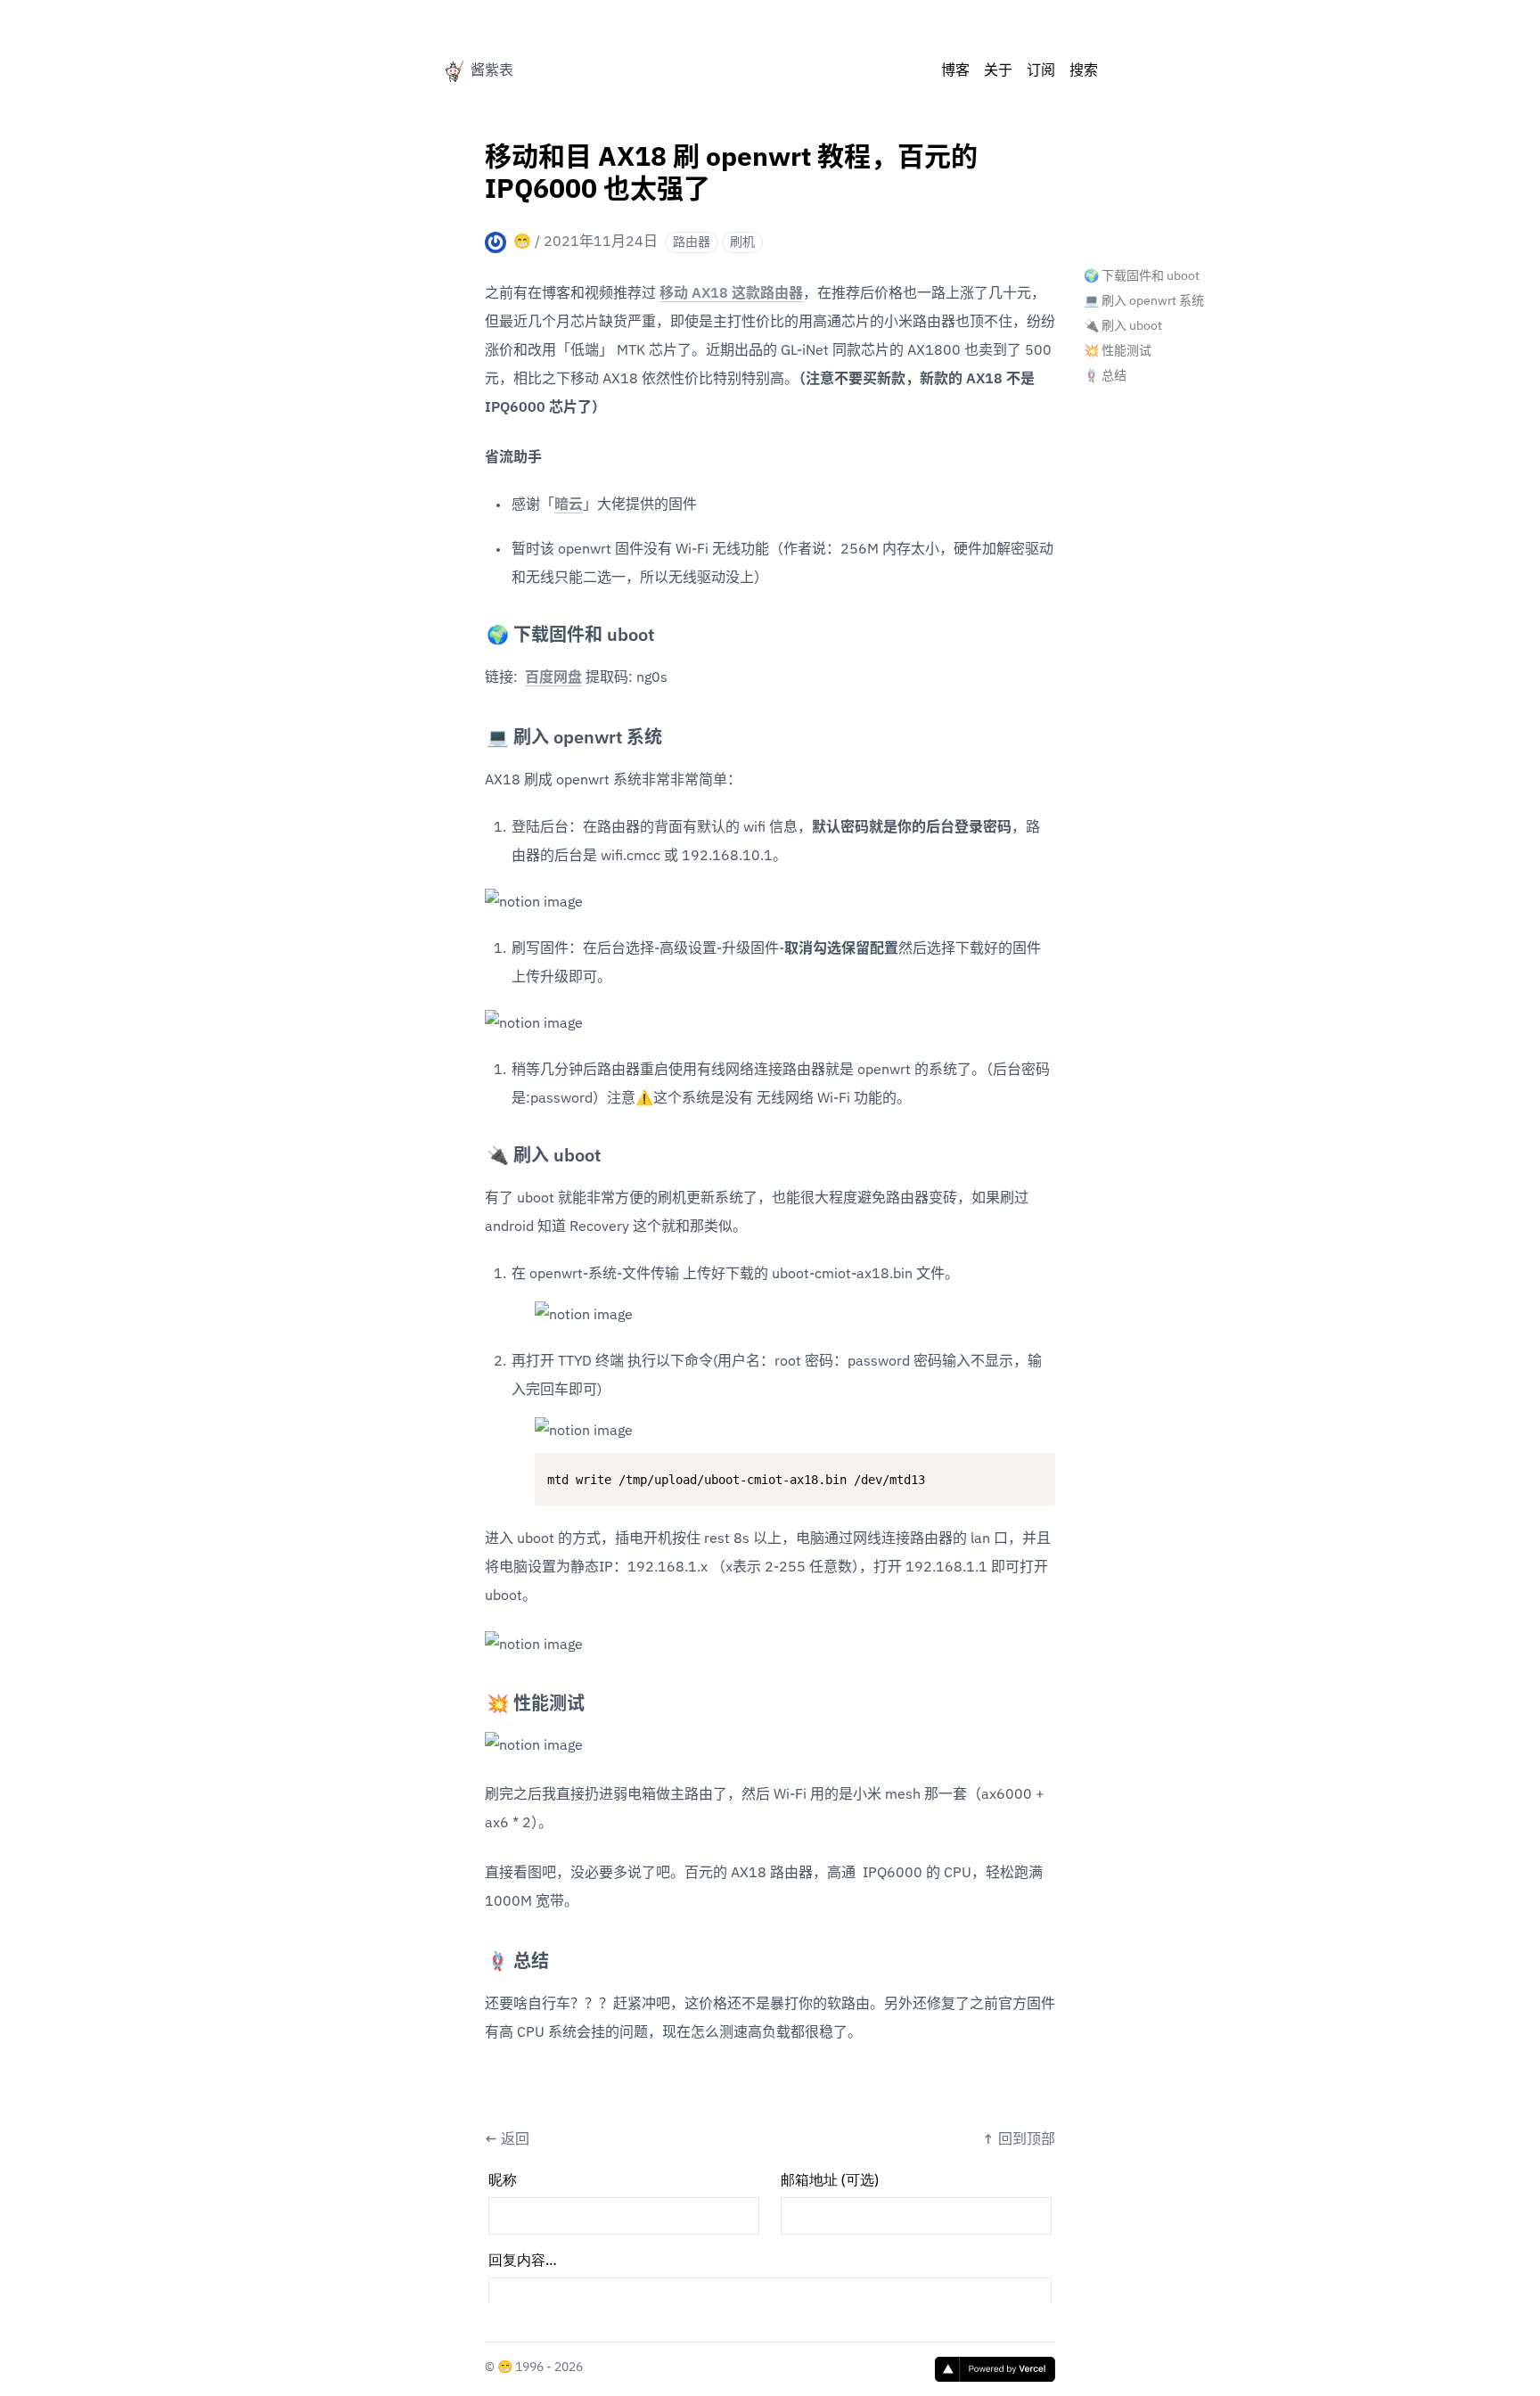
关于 (998, 71)
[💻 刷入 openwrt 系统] (478, 731)
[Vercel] (995, 2369)
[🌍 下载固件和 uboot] (478, 628)
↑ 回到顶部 (1019, 2140)
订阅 (1041, 71)
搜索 (1084, 71)
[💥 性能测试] (478, 1697)
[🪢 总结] (478, 1955)
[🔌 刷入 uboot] (478, 1149)
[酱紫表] (453, 71)
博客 (955, 71)
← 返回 (507, 2140)
